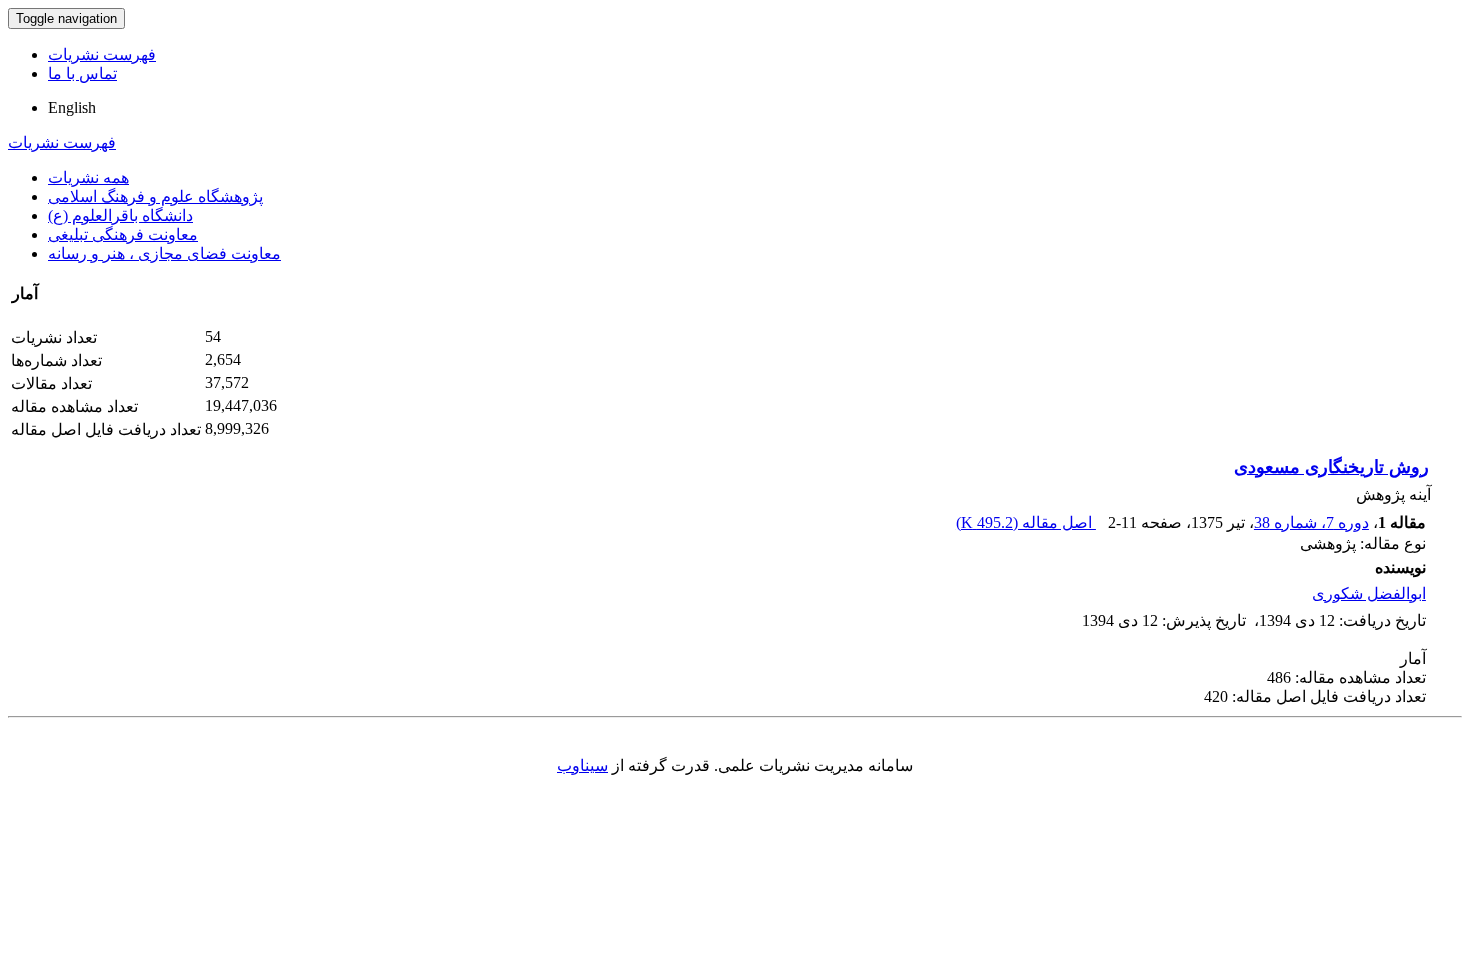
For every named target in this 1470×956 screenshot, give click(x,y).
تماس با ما (82, 73)
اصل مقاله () (1026, 522)
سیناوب (582, 765)
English (72, 107)
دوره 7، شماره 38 (1311, 522)
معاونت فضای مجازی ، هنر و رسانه (164, 253)
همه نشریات (88, 177)
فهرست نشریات (102, 54)
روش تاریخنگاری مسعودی (1331, 467)
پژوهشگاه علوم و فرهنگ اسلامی (155, 196)
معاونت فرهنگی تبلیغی (123, 234)
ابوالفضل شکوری (1369, 593)
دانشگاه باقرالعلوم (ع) (120, 215)
